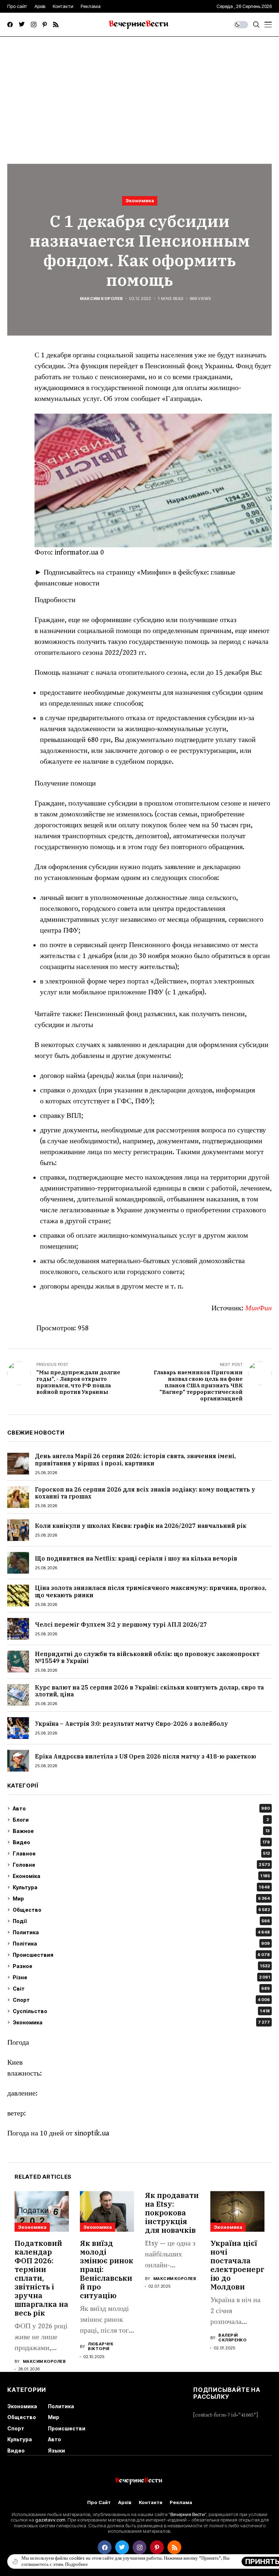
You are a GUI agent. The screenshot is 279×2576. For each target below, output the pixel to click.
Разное (141, 1966)
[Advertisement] (139, 91)
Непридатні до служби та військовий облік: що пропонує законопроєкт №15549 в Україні (147, 1657)
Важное (141, 1831)
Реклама (181, 2502)
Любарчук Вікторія (101, 2346)
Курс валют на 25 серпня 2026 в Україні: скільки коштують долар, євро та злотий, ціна (149, 1691)
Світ (141, 1989)
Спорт (141, 2000)
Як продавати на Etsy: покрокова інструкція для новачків (172, 2213)
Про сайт (99, 2502)
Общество (141, 1910)
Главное (141, 1853)
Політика (141, 1944)
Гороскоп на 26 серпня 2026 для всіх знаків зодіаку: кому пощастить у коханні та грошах (145, 1493)
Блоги (141, 1820)
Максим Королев (101, 299)
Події (141, 1921)
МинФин (258, 1308)
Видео (141, 1842)
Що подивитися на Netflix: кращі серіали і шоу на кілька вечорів (136, 1558)
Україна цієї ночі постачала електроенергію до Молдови (237, 2265)
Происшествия (141, 1955)
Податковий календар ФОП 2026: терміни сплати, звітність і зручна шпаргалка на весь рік (41, 2278)
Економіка (141, 1876)
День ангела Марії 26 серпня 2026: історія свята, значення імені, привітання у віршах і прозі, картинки (135, 1459)
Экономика (140, 200)
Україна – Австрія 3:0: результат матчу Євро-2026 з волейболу (131, 1724)
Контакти (151, 2502)
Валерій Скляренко (232, 2338)
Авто (141, 1808)
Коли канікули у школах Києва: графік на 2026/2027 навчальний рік (141, 1526)
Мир (141, 1898)
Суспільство (141, 2011)
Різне (141, 1977)
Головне (141, 1865)
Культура (141, 1887)
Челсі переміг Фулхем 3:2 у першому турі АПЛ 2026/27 (121, 1624)
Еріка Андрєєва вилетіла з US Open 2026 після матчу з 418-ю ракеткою (145, 1756)
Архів (125, 2502)
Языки (56, 2451)
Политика (141, 1932)
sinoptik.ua (92, 2133)
